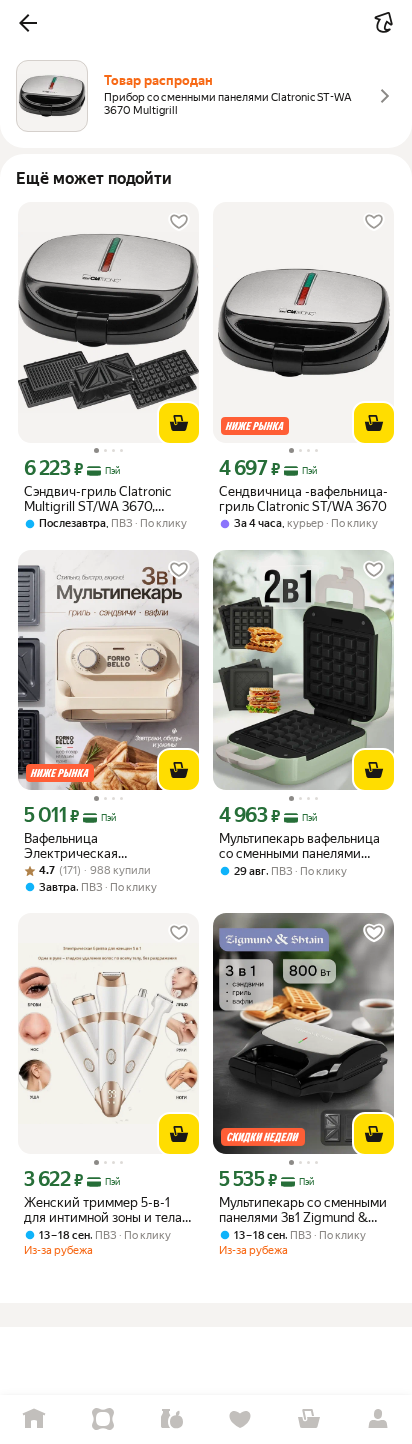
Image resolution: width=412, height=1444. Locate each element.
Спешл (103, 1419)
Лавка (171, 1419)
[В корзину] (179, 423)
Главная (34, 1419)
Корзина (309, 1419)
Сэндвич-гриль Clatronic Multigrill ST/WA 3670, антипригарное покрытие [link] (101, 499)
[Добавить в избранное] (179, 222)
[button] (28, 23)
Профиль (377, 1419)
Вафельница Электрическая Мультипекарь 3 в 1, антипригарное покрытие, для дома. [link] (103, 846)
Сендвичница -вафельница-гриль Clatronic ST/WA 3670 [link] (303, 499)
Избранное (240, 1419)
